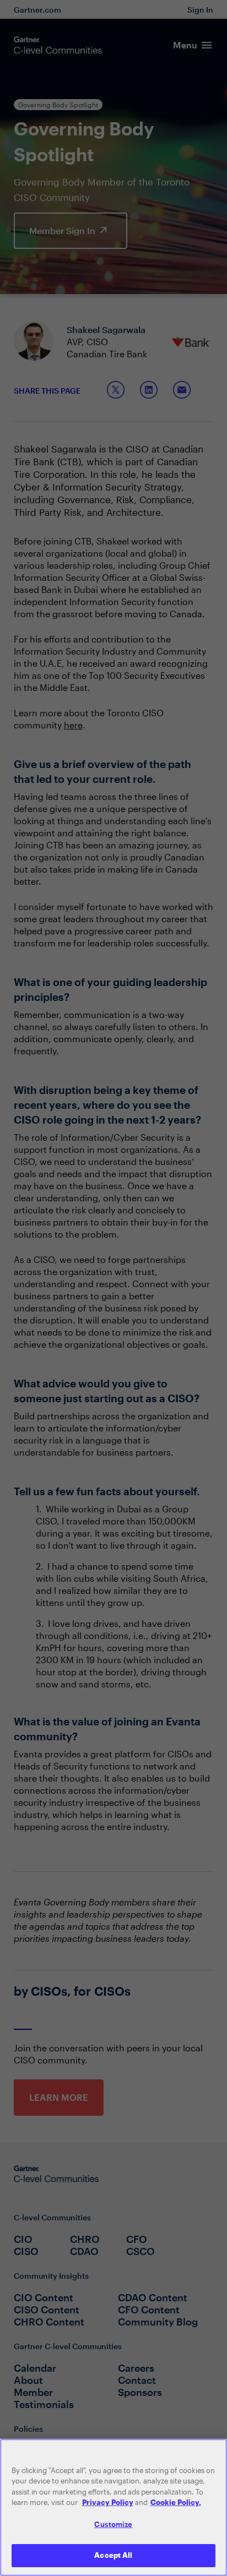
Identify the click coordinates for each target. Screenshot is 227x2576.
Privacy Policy (108, 2502)
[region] (113, 2507)
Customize (113, 2524)
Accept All (113, 2555)
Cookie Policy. (176, 2502)
